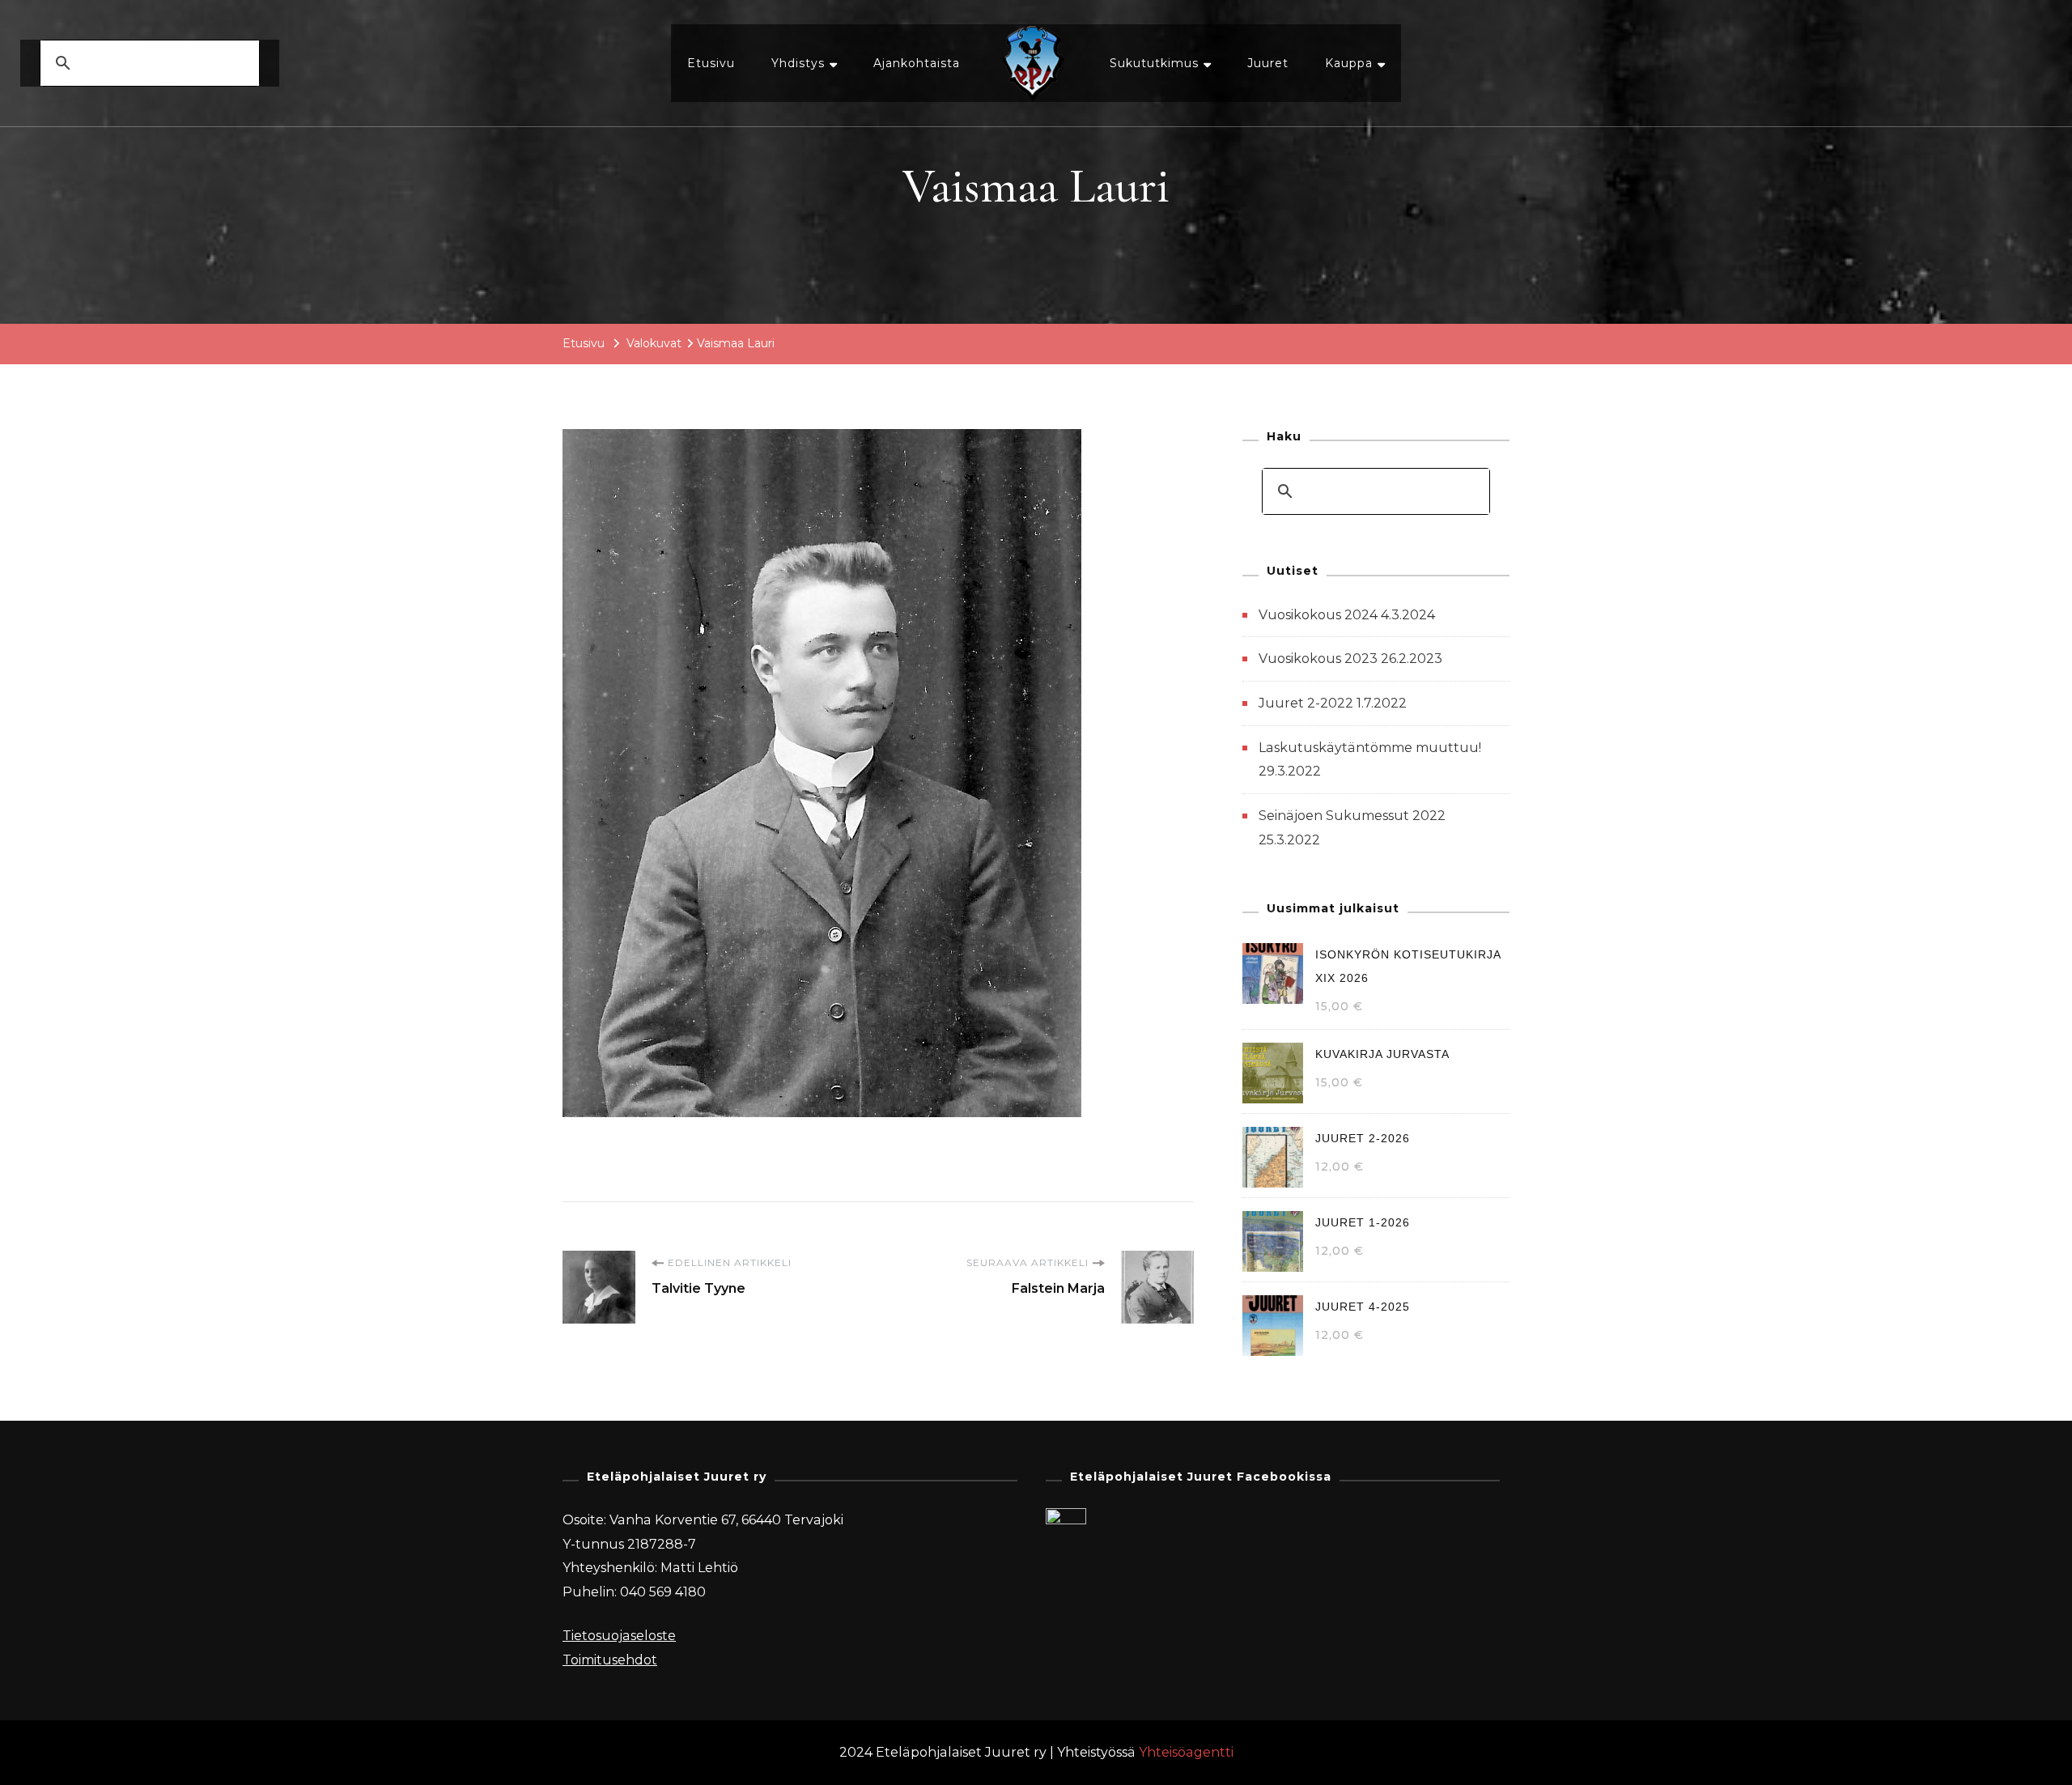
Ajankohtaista (917, 63)
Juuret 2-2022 (1306, 703)
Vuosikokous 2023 (1318, 659)
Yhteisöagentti (1186, 1752)
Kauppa (1349, 63)
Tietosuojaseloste (619, 1636)
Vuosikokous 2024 (1318, 615)
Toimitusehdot (610, 1660)
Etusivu (711, 63)
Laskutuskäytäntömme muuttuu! (1370, 748)
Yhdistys (798, 63)
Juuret (1268, 63)
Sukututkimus (1154, 63)
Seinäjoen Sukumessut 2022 (1352, 816)
